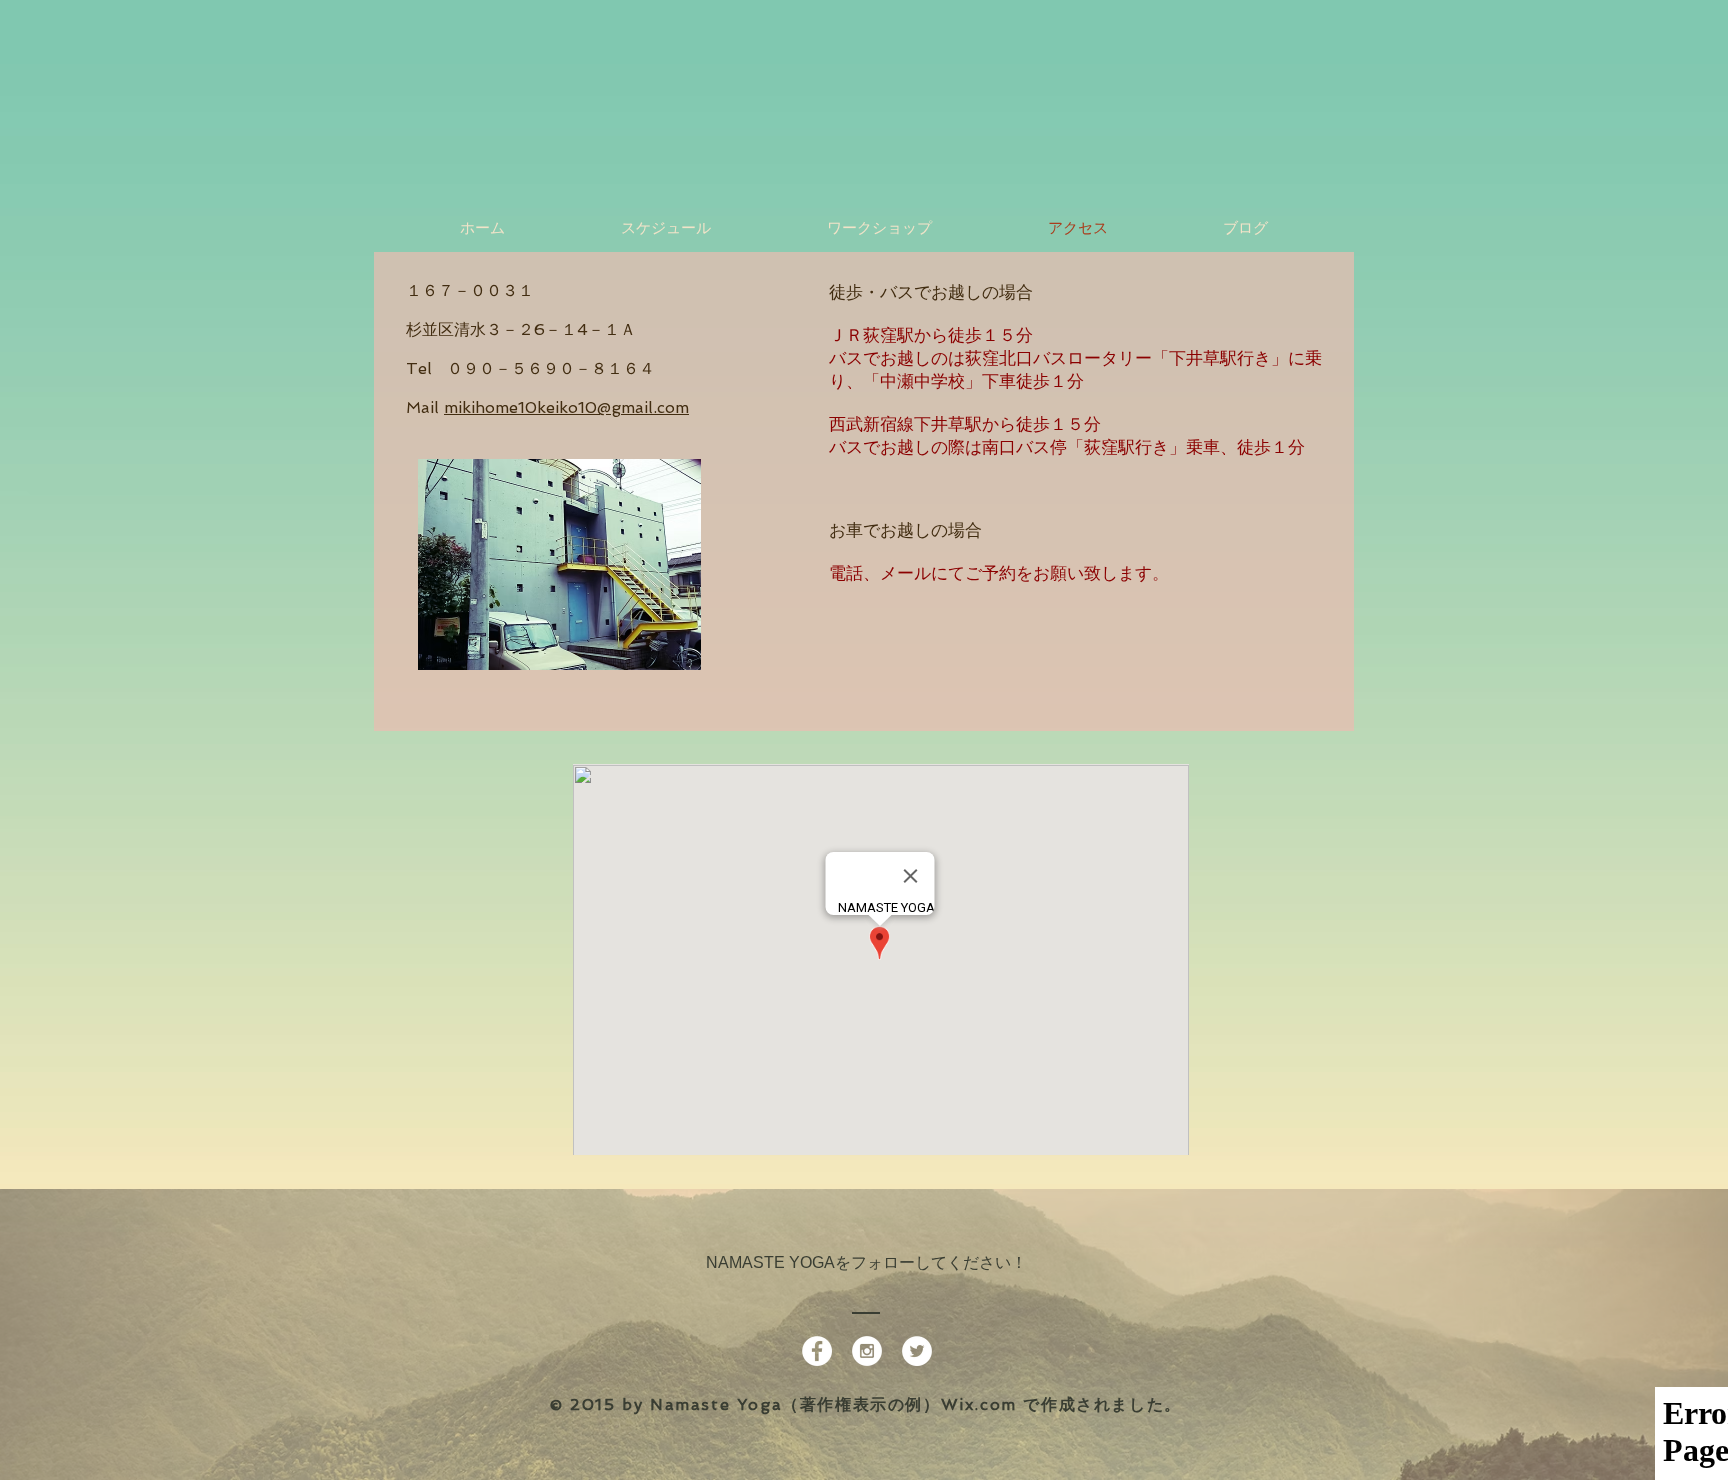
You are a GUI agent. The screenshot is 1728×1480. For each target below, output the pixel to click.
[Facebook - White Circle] (817, 1351)
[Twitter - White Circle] (917, 1351)
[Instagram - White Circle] (867, 1351)
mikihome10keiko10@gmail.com (566, 407)
